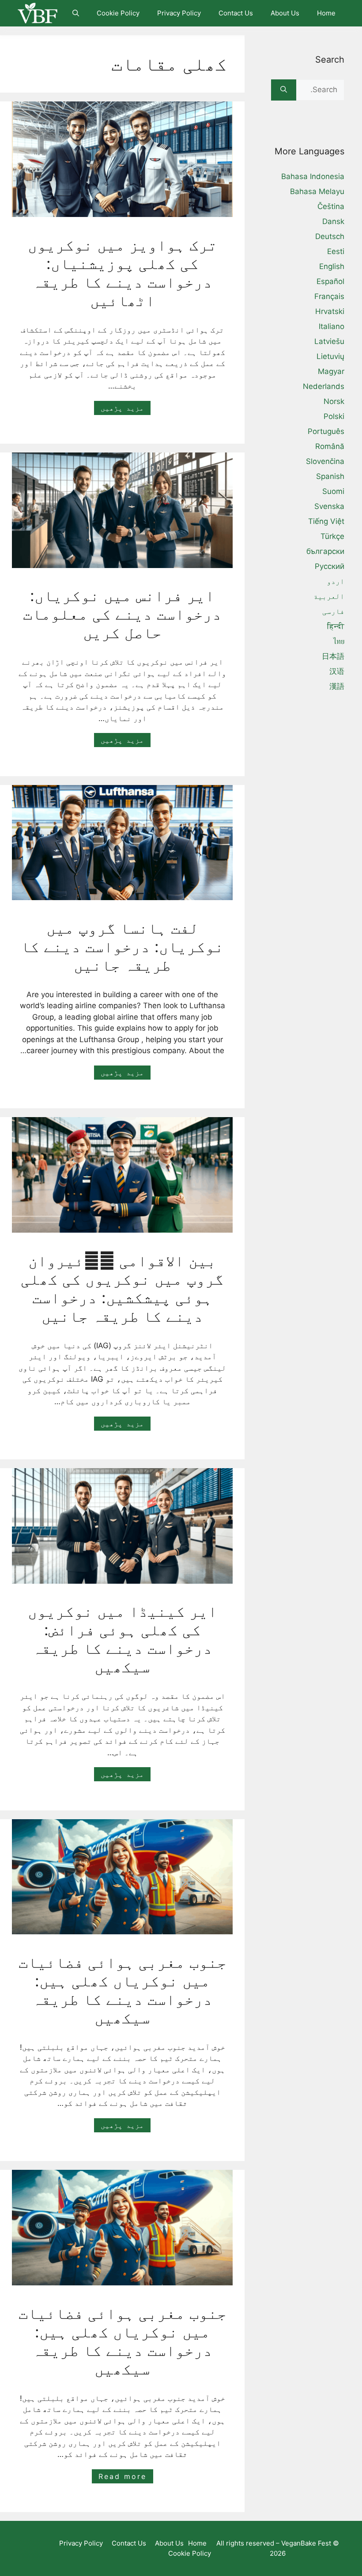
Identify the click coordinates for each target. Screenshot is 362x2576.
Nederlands (324, 386)
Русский (330, 566)
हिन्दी (336, 626)
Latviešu (329, 341)
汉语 (337, 671)
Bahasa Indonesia (313, 176)
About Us (285, 13)
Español (330, 281)
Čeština (331, 206)
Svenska (329, 506)
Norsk (334, 401)
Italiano (332, 326)
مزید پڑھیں (122, 408)
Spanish (330, 476)
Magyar (331, 371)
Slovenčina (325, 461)
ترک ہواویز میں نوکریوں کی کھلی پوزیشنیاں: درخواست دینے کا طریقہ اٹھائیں (123, 273)
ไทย (339, 641)
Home (326, 13)
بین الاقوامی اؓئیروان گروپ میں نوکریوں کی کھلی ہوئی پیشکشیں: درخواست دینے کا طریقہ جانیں (122, 1288)
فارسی (333, 611)
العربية (329, 596)
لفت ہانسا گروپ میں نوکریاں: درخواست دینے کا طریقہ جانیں (122, 946)
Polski (334, 416)
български (325, 551)
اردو (336, 581)
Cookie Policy (118, 13)
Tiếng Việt (326, 521)
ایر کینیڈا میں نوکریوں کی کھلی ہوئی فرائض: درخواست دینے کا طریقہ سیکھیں (123, 1639)
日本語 (333, 656)
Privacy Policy (179, 13)
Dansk (333, 221)
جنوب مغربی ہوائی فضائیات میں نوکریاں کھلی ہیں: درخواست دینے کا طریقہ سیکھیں (123, 1990)
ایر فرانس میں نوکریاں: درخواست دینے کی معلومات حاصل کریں (122, 614)
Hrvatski (330, 311)
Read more (123, 2476)
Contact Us (236, 13)
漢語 (337, 686)
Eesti (336, 251)
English (332, 266)
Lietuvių (330, 356)
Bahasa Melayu (317, 191)
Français (329, 296)
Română (330, 446)
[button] (76, 13)
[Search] (284, 90)
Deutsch (330, 236)
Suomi (333, 491)
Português (326, 431)
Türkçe (332, 536)
